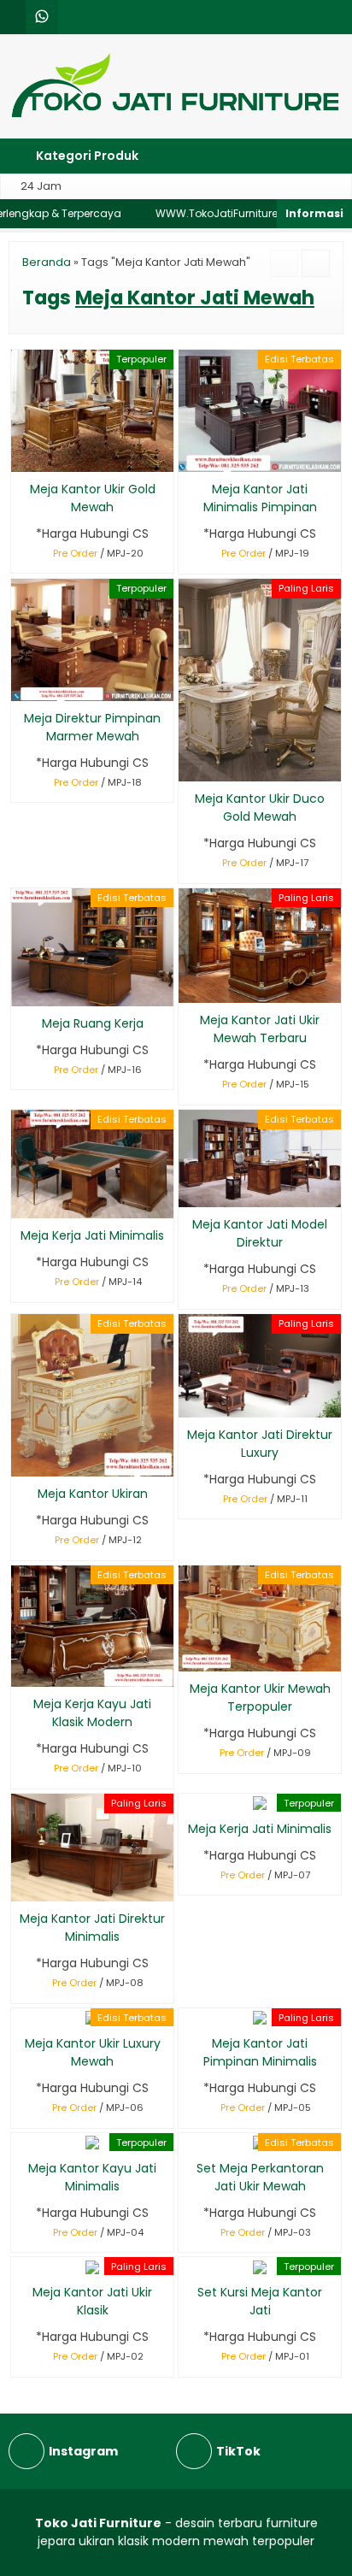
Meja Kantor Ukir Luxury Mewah (93, 2052)
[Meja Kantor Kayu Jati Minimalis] (92, 2142)
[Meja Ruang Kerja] (92, 946)
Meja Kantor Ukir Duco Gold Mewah (260, 808)
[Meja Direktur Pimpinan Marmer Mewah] (92, 639)
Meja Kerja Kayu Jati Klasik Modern (92, 1713)
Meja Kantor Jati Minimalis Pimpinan (260, 498)
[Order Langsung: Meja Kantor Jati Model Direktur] (190, 1191)
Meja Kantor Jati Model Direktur (260, 1233)
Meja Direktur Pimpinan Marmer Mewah (92, 727)
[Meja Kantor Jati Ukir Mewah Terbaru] (260, 945)
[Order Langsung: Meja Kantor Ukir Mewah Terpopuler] (190, 1656)
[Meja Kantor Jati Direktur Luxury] (260, 1365)
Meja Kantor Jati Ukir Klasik (92, 2301)
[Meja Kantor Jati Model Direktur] (260, 1158)
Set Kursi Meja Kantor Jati (260, 2301)
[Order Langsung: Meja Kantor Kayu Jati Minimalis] (23, 2135)
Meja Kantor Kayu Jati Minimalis (92, 2177)
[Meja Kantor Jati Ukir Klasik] (92, 2266)
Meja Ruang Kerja (93, 1023)
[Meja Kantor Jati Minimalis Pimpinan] (260, 410)
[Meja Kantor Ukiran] (92, 1394)
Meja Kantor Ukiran (93, 1494)
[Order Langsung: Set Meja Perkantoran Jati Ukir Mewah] (190, 2135)
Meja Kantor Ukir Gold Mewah (93, 498)
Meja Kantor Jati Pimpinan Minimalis (260, 2052)
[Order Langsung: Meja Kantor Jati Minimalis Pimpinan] (190, 456)
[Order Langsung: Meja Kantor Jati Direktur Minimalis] (23, 1886)
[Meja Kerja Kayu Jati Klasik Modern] (92, 1625)
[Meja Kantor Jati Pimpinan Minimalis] (260, 2017)
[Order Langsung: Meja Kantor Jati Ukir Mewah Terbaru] (190, 987)
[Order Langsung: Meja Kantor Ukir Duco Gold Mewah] (190, 766)
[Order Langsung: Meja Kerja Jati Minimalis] (23, 1203)
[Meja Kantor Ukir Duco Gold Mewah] (260, 679)
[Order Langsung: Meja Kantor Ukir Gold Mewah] (23, 456)
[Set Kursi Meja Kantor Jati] (260, 2266)
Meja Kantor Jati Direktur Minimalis (92, 1928)
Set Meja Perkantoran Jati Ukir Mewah (260, 2177)
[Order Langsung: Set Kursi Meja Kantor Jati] (190, 2259)
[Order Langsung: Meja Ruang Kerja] (23, 990)
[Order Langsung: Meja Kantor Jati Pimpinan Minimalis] (190, 2010)
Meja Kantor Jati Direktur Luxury (260, 1444)
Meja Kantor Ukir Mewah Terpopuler (260, 1698)
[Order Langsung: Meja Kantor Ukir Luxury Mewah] (23, 2010)
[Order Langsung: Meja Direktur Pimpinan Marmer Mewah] (23, 685)
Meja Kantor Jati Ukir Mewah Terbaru (260, 1029)
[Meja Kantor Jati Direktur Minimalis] (92, 1847)
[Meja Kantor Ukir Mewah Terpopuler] (260, 1618)
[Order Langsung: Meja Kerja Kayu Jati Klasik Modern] (23, 1671)
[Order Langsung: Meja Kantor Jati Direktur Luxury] (190, 1402)
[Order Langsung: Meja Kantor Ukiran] (23, 1461)
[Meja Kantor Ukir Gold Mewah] (92, 410)
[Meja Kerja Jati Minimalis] (92, 1163)
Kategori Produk (86, 156)
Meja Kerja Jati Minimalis (92, 1235)
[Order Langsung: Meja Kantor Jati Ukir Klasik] (23, 2259)
